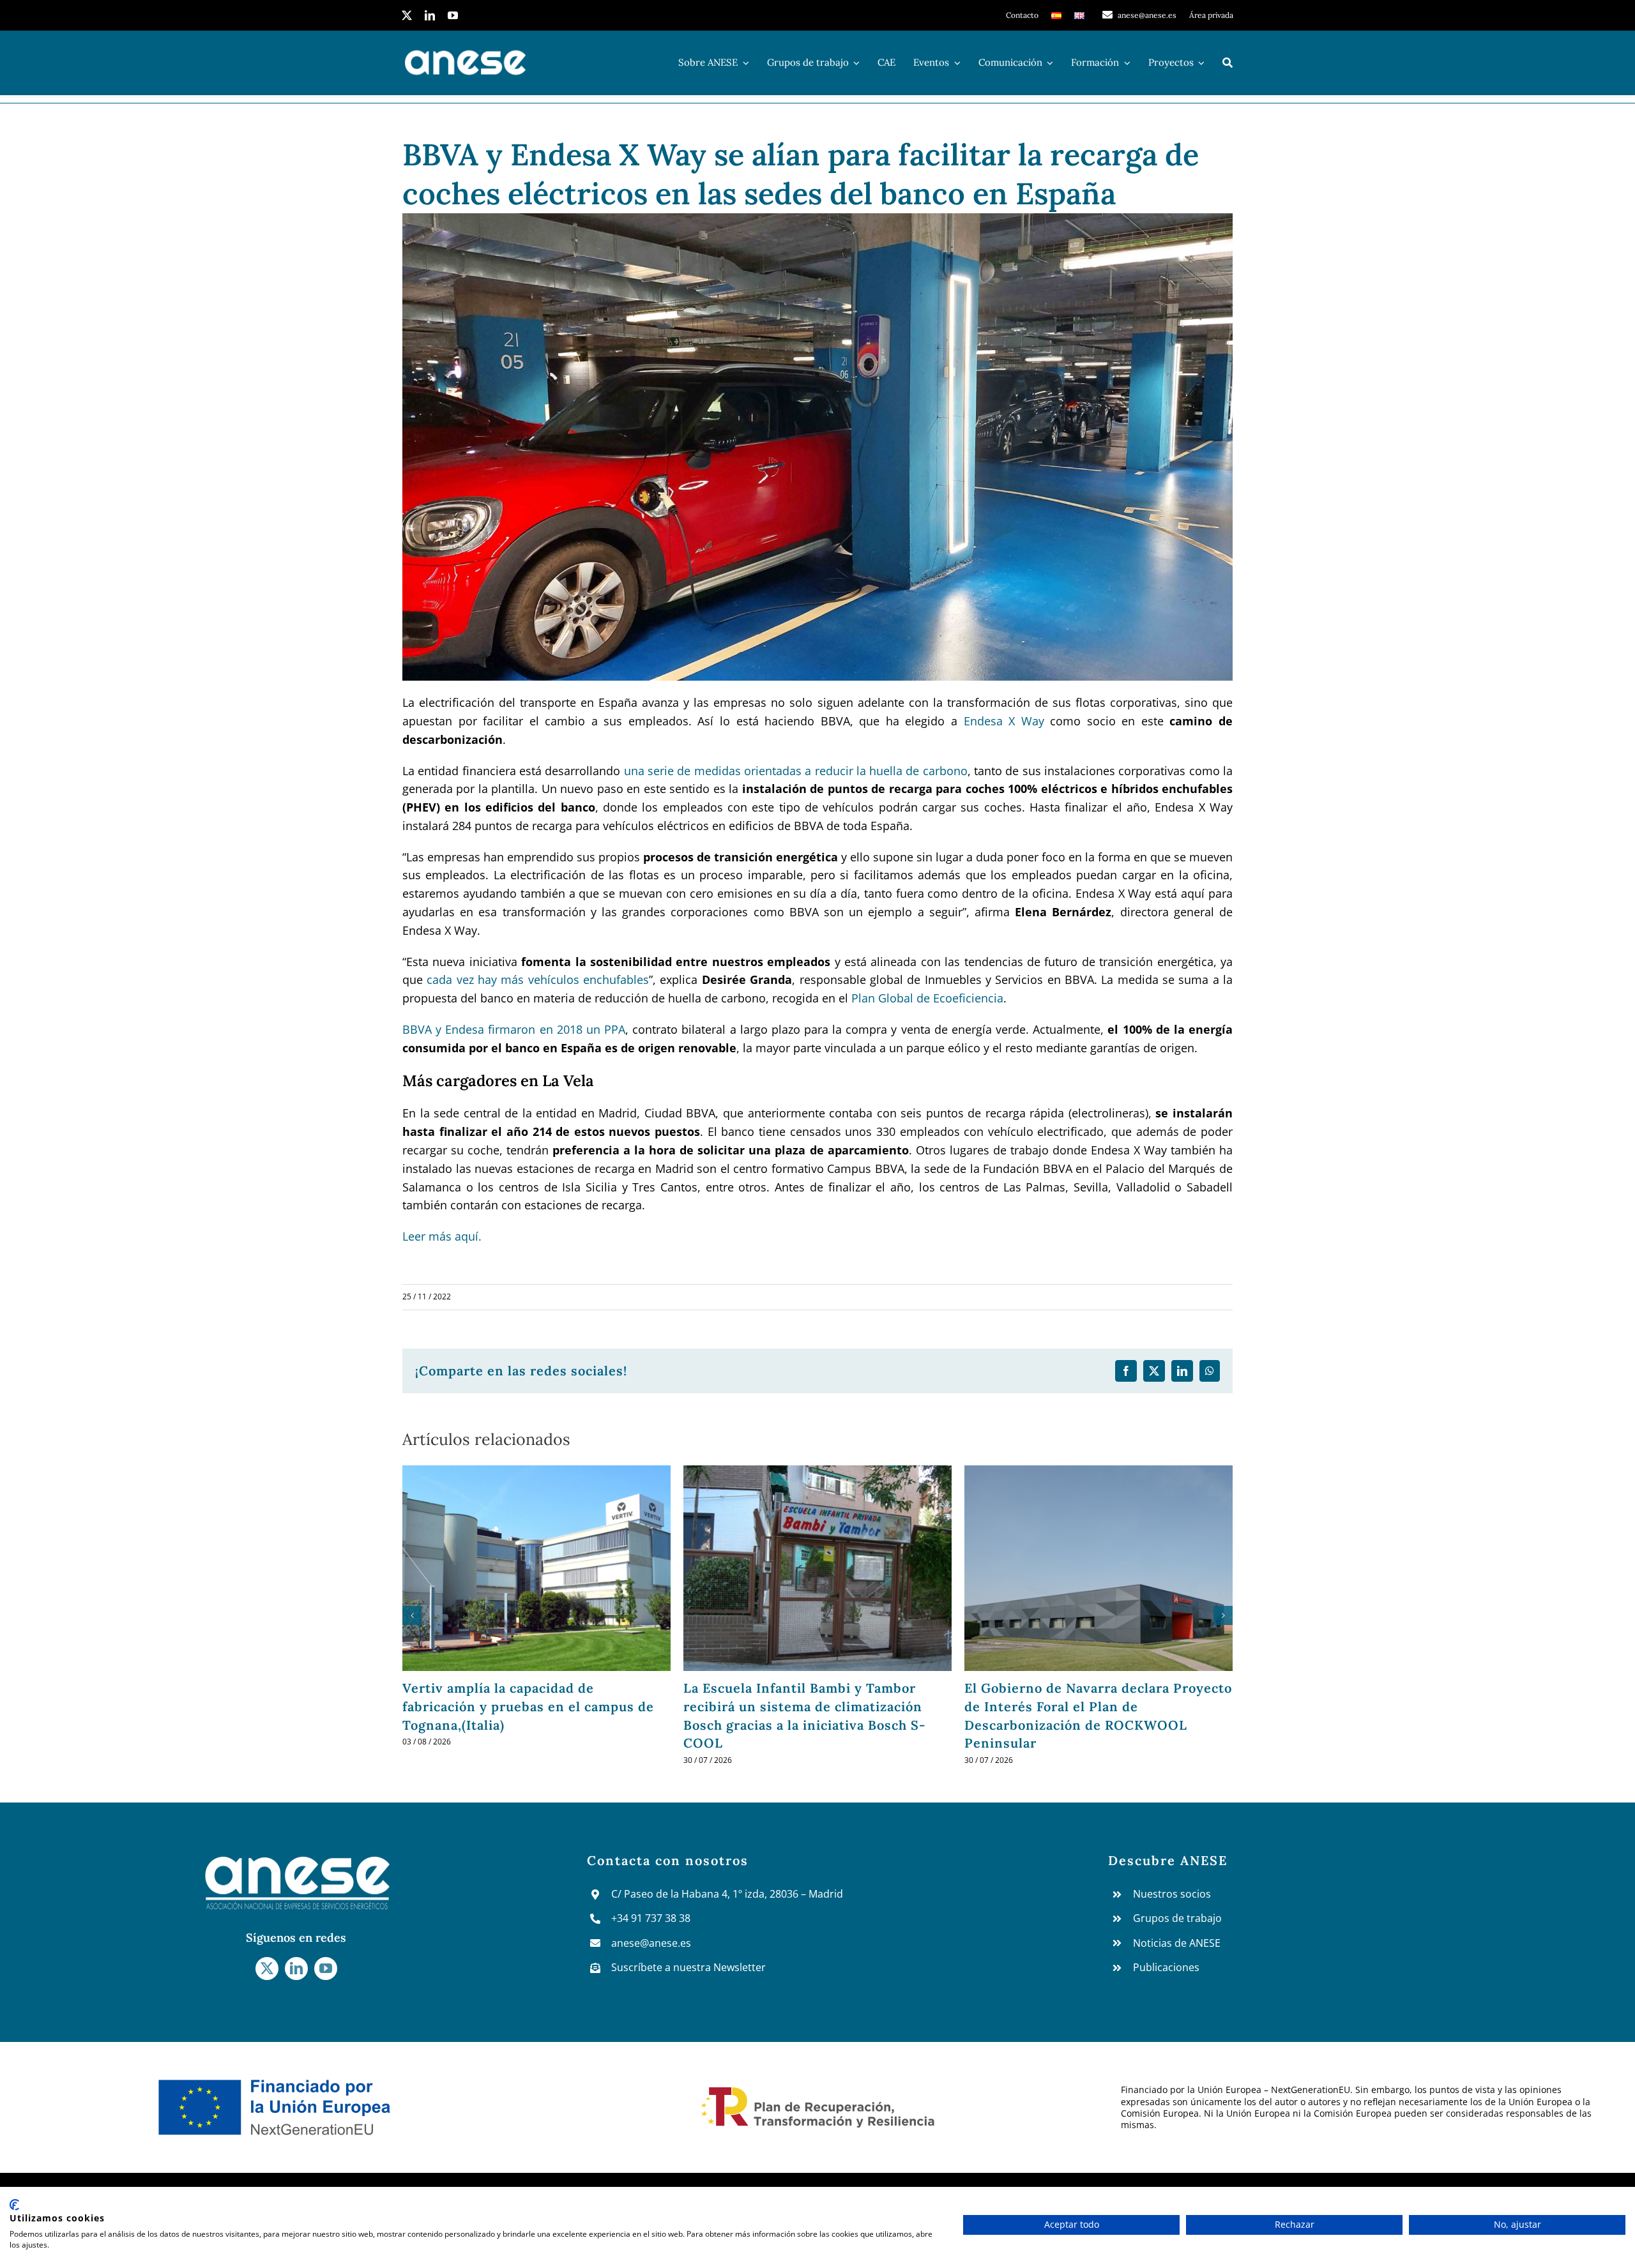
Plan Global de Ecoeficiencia (927, 998)
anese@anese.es (651, 1943)
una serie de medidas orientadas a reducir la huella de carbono (796, 771)
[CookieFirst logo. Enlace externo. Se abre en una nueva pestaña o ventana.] (14, 2205)
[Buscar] (1228, 63)
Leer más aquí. (442, 1236)
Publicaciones (1166, 1967)
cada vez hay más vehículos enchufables (538, 979)
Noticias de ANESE (1177, 1943)
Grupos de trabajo (1177, 1918)
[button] (412, 1615)
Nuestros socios (1172, 1894)
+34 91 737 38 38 (651, 1918)
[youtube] (453, 15)
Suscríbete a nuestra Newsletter (688, 1967)
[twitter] (407, 15)
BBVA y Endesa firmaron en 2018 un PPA (514, 1029)
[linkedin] (430, 15)
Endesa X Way (1004, 721)
